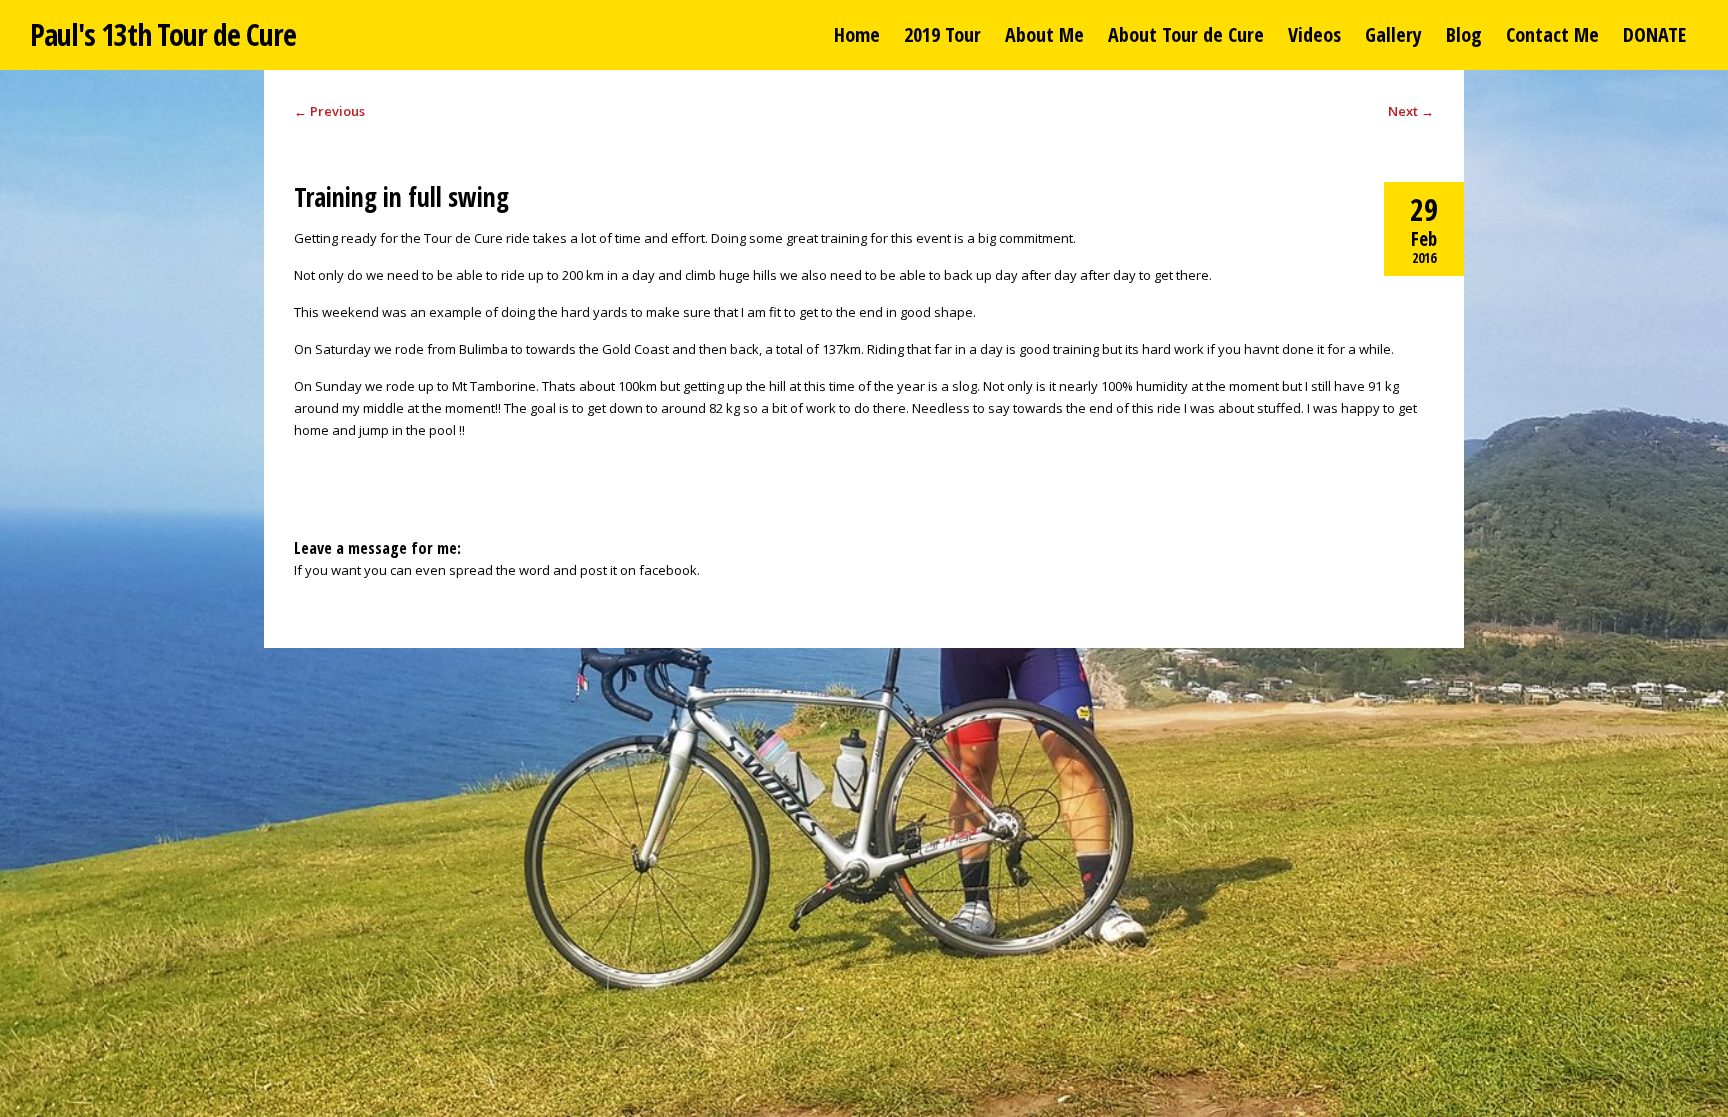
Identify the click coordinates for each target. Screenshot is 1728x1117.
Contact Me (1552, 34)
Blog (1464, 34)
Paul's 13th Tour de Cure (163, 34)
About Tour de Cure (1186, 34)
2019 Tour (942, 34)
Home (857, 34)
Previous (329, 111)
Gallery (1393, 34)
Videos (1314, 34)
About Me (1044, 34)
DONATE (1654, 34)
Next (1411, 111)
